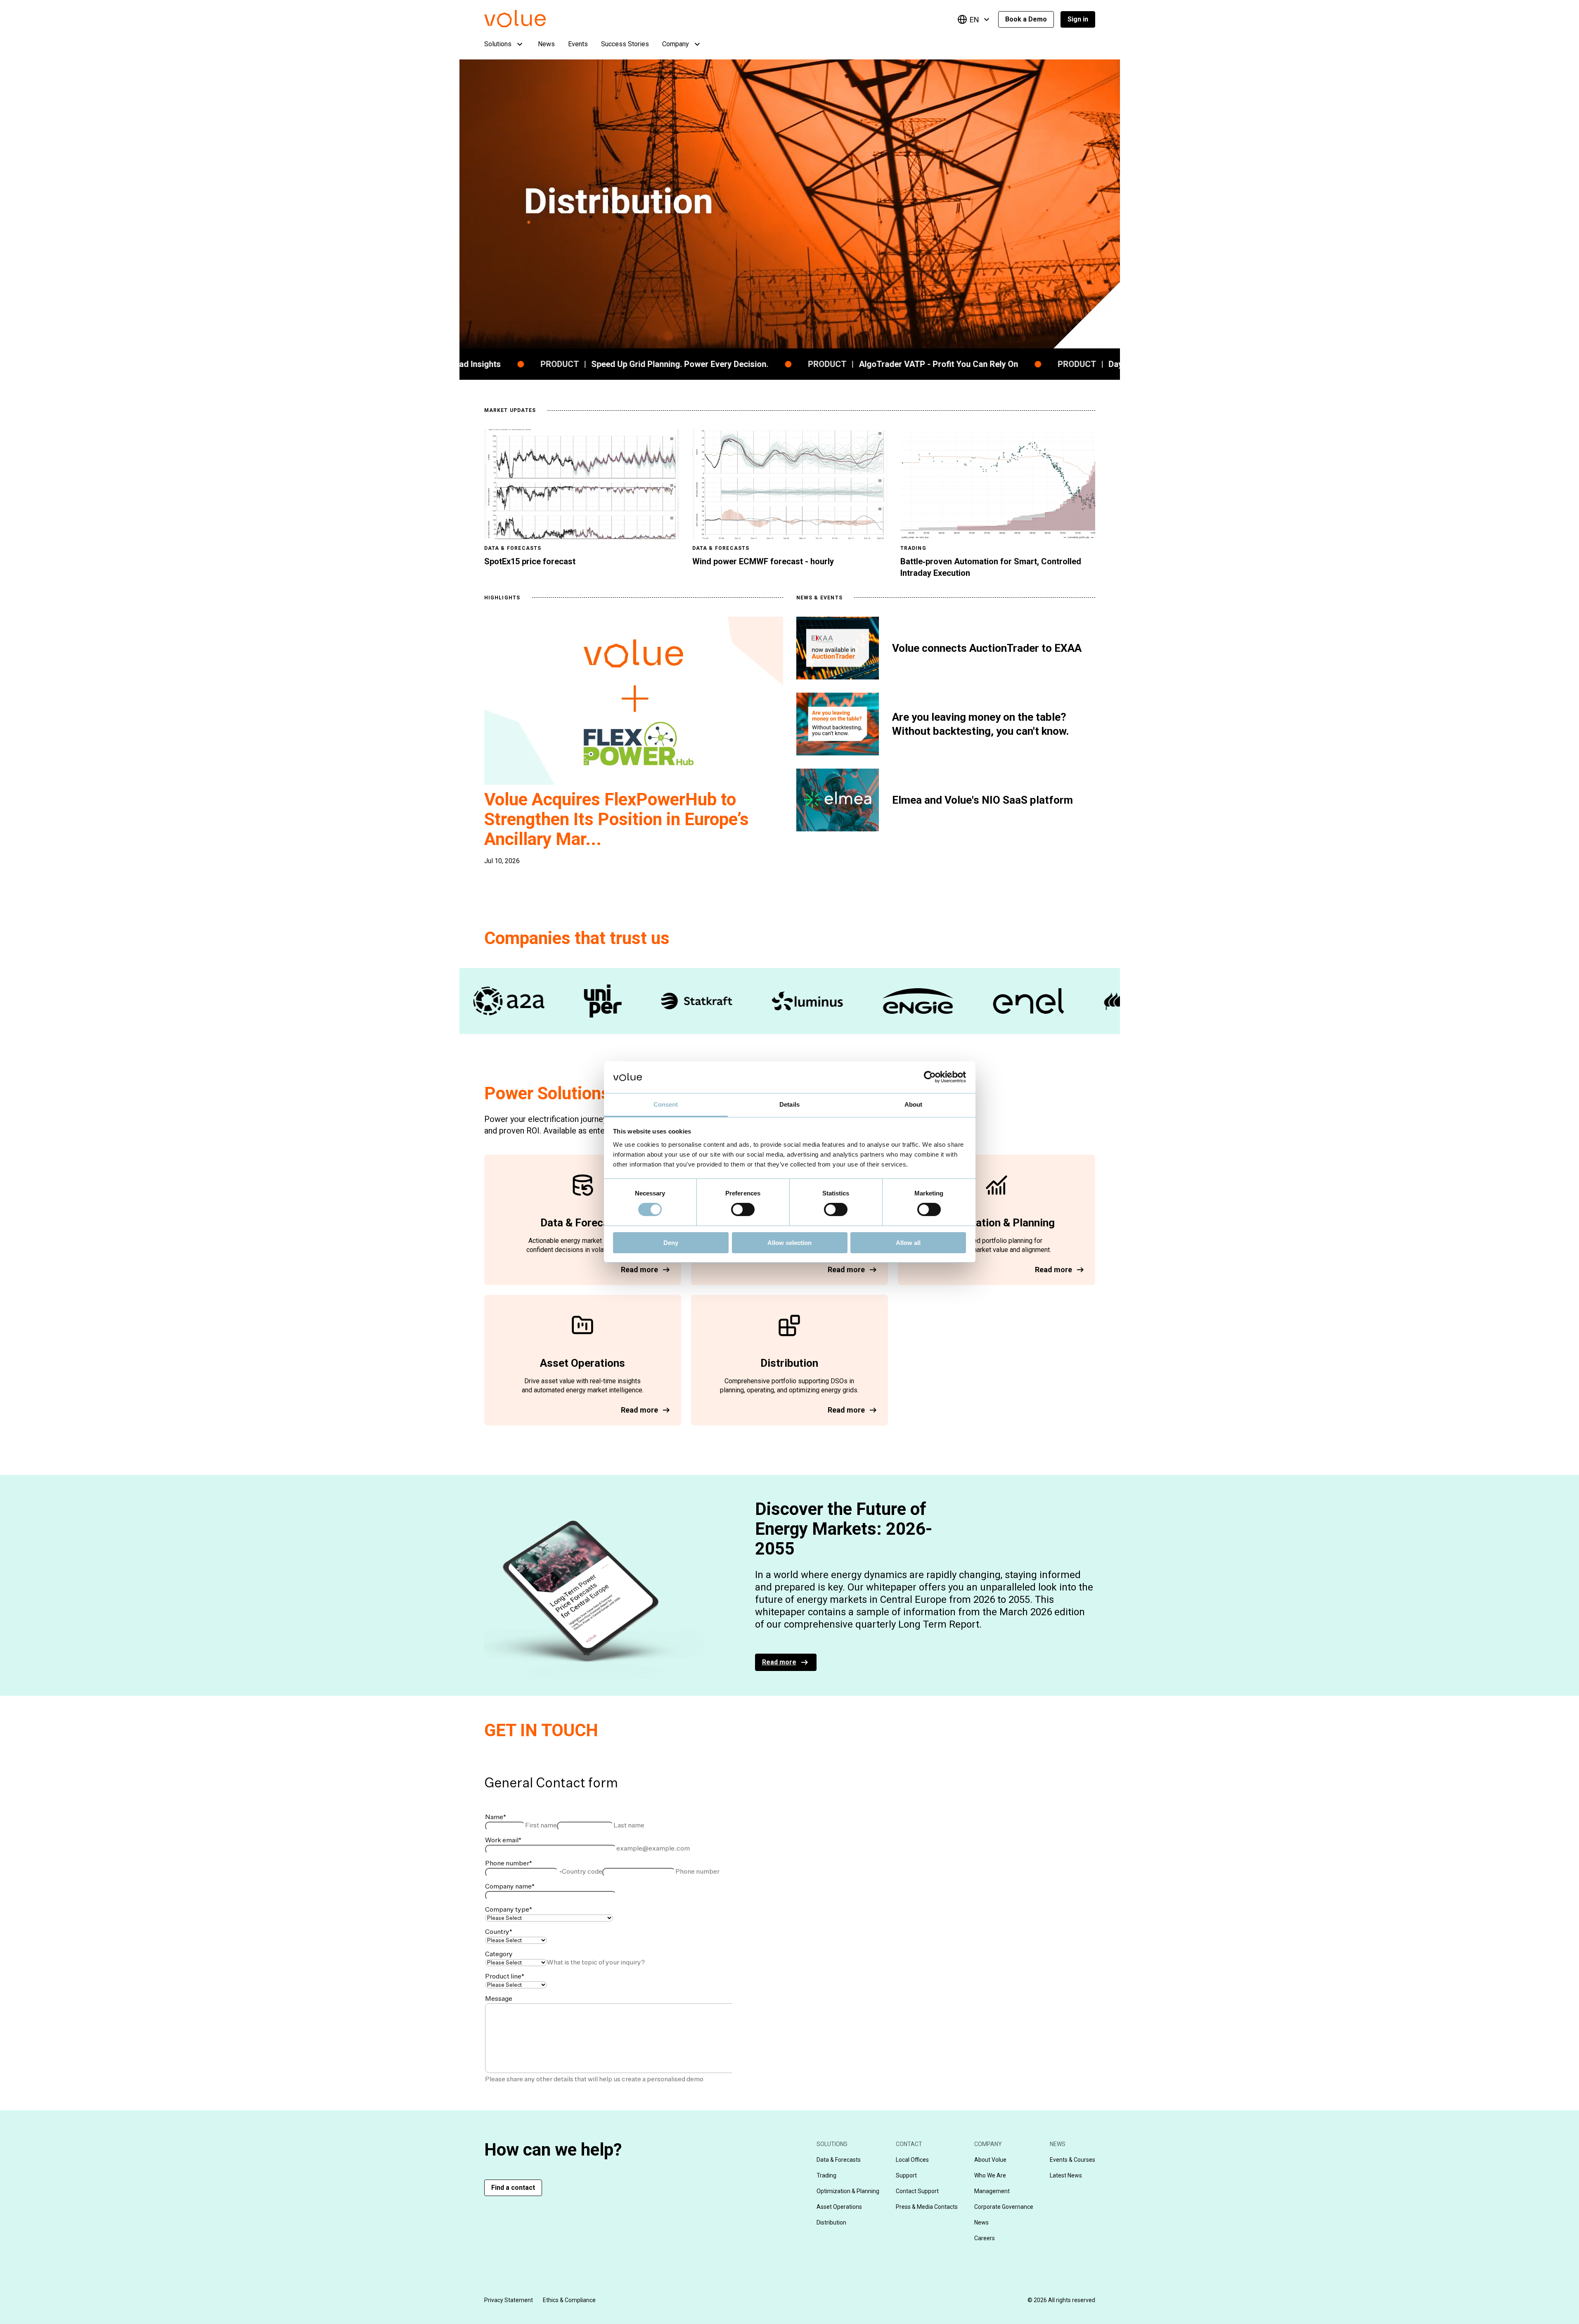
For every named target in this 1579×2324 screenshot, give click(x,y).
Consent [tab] (666, 1104)
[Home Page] (527, 25)
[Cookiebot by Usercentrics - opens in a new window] (930, 1077)
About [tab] (914, 1104)
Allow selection (789, 1243)
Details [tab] (789, 1104)
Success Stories (625, 44)
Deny (671, 1243)
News (546, 44)
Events (578, 44)
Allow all (908, 1243)
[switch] (743, 1209)
